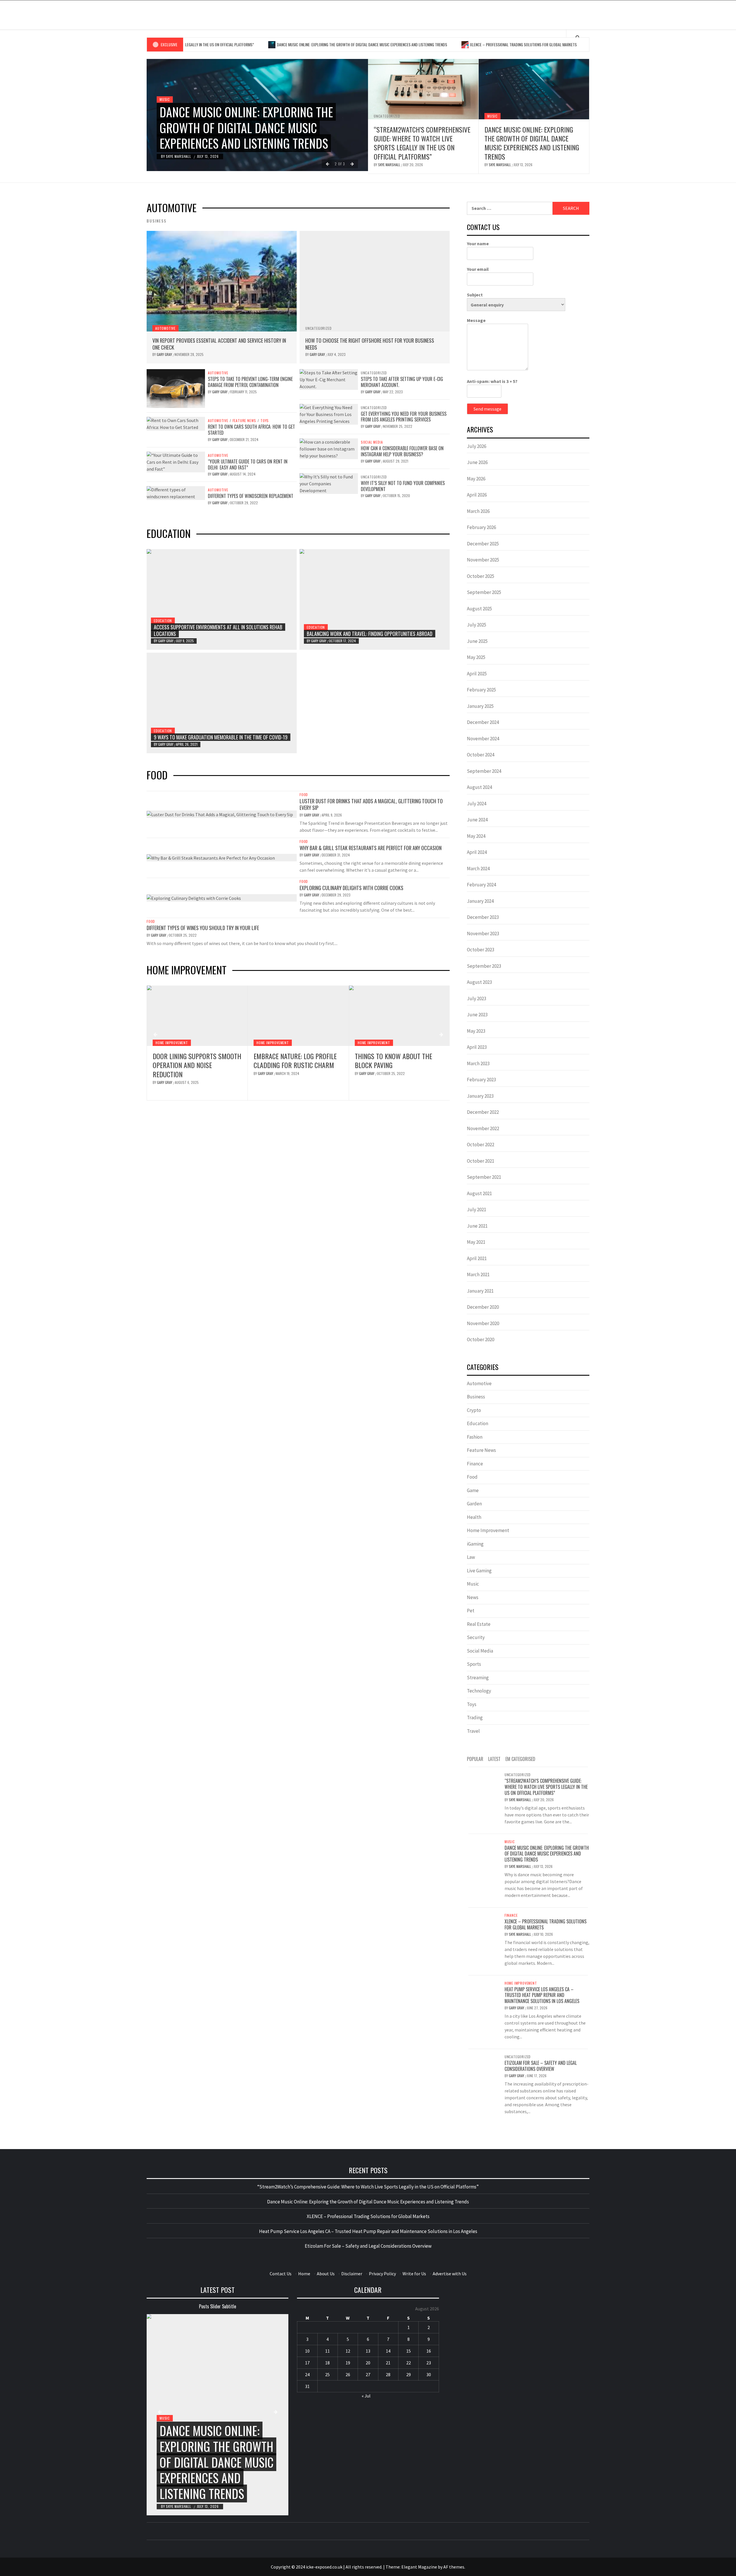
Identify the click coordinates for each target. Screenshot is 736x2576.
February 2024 (481, 885)
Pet (471, 1611)
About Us (326, 2274)
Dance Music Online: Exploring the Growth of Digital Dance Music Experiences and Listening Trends (289, 44)
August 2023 (479, 982)
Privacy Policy (382, 2274)
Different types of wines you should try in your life (203, 928)
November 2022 (483, 1128)
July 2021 (477, 1210)
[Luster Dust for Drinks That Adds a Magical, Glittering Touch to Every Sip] (220, 814)
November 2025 (483, 560)
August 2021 (479, 1193)
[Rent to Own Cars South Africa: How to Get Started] (176, 423)
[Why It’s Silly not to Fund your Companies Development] (329, 483)
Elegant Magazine (419, 2567)
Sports (474, 1664)
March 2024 (478, 869)
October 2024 (481, 755)
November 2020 (483, 1323)
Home (304, 2274)
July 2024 (477, 804)
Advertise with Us (450, 2274)
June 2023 (477, 1015)
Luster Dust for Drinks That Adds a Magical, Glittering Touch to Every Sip (371, 804)
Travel (473, 1731)
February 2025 (481, 690)
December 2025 (483, 544)
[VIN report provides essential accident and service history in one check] (222, 281)
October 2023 (481, 950)
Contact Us (281, 2274)
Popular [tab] (475, 1759)
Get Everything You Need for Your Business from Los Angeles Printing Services (404, 417)
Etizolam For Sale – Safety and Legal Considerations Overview (541, 2066)
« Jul (366, 2396)
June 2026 (477, 462)
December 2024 (483, 722)
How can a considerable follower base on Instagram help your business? (402, 451)
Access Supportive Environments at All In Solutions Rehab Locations (218, 630)
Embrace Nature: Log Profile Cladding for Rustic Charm (194, 1060)
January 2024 (480, 901)
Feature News (245, 421)
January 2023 (480, 1096)
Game (473, 1490)
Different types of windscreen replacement (251, 496)
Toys (265, 421)
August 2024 (479, 787)
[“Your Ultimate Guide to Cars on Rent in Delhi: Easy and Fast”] (176, 461)
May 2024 (476, 836)
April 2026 (477, 495)
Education (163, 621)
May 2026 (476, 479)
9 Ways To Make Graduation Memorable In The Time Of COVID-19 (221, 737)
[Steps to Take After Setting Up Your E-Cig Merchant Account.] (329, 379)
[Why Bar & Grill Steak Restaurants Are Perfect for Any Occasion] (211, 857)
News (473, 1597)
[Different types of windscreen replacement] (176, 492)
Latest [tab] (494, 1759)
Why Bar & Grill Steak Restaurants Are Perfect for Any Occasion (371, 848)
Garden (474, 1504)
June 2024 (477, 820)
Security (476, 1637)
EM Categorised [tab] (520, 1759)
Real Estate (479, 1624)
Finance (475, 1464)
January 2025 (480, 706)
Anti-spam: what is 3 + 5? (492, 381)
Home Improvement (171, 1043)
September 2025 (484, 592)
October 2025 (481, 576)
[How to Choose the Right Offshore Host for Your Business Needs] (375, 281)
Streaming (478, 1678)
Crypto (474, 1410)
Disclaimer (352, 2274)
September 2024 (484, 771)
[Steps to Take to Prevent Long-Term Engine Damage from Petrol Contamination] (176, 388)
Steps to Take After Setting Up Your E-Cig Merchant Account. (402, 382)
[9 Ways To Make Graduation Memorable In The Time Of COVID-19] (222, 703)
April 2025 (477, 674)
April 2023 (477, 1047)
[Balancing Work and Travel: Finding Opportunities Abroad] (375, 599)
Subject (475, 295)
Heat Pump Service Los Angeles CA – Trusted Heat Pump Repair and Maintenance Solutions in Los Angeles (398, 1069)
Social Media (372, 442)
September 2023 (484, 966)
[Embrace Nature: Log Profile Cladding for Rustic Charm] (197, 1016)
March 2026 (478, 511)
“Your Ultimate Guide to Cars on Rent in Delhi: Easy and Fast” (248, 464)
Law (471, 1557)
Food (304, 795)
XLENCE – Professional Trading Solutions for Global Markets (451, 44)
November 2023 (483, 934)
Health (474, 1517)
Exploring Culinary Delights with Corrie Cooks (351, 888)
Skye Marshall (179, 156)
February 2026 (481, 527)
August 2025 (479, 609)
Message (476, 320)
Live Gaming (479, 1571)
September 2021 (484, 1177)
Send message (487, 409)
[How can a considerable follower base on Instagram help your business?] (329, 448)
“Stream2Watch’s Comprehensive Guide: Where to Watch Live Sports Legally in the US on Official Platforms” (422, 143)
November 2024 (483, 739)
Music (165, 99)
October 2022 (481, 1145)
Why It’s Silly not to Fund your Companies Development (403, 486)
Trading (475, 1718)
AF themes (454, 2567)
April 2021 (477, 1258)
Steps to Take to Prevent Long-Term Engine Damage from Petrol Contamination (250, 382)
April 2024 (477, 852)
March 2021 (478, 1274)
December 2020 (483, 1307)
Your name (478, 244)
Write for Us (414, 2274)
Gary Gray (165, 354)
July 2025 (477, 625)
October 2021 (481, 1161)
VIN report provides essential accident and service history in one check (219, 344)
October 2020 (481, 1339)
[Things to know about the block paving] (298, 1016)
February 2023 (481, 1080)
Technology (479, 1691)
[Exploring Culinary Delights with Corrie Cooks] (194, 898)
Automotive (165, 328)
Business (476, 1397)
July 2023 (477, 998)
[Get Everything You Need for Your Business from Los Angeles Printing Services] (329, 413)
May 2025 (476, 657)
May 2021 (476, 1242)
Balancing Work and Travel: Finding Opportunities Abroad (370, 634)
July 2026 (477, 446)
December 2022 (483, 1112)
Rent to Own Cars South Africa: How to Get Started (251, 430)
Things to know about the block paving (293, 1060)
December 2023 (483, 917)
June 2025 (477, 641)
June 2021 (477, 1226)
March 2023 (478, 1063)
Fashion (475, 1437)
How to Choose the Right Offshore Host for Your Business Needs (370, 344)
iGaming (475, 1544)
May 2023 (476, 1031)
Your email (478, 269)
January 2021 (480, 1291)
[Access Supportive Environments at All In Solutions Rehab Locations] (222, 599)
